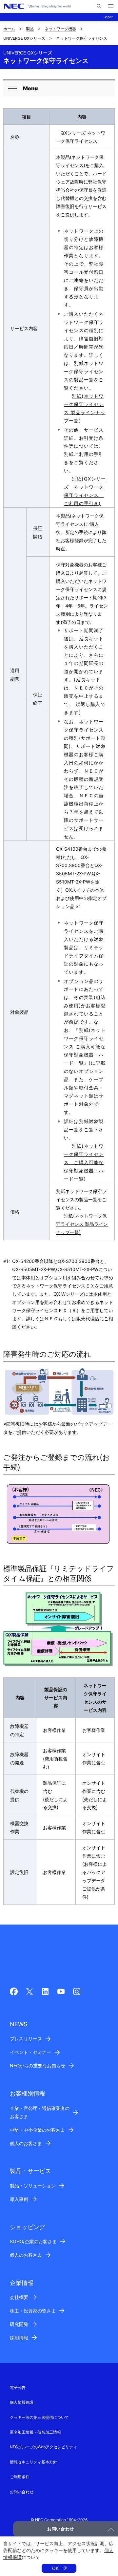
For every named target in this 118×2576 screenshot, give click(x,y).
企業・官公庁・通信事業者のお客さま (40, 2112)
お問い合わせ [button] (61, 2529)
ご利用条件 (20, 2477)
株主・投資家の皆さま (33, 2311)
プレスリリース (26, 2039)
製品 (30, 29)
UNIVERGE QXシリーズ (24, 38)
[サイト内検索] (99, 6)
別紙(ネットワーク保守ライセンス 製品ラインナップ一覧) (82, 1224)
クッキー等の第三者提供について (39, 2417)
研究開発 (19, 2324)
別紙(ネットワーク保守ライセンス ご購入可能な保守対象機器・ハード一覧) (84, 1162)
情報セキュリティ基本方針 (33, 2462)
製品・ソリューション (33, 2186)
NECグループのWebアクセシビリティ (43, 2447)
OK (55, 2568)
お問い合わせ (22, 2492)
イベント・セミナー (30, 2052)
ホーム (9, 29)
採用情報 (19, 2338)
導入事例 (19, 2199)
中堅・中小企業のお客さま (37, 2130)
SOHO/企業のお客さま (33, 2241)
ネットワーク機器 (60, 29)
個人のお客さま (26, 2143)
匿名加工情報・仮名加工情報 (35, 2432)
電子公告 (18, 2387)
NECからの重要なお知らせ (38, 2065)
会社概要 (19, 2297)
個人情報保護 (22, 2402)
